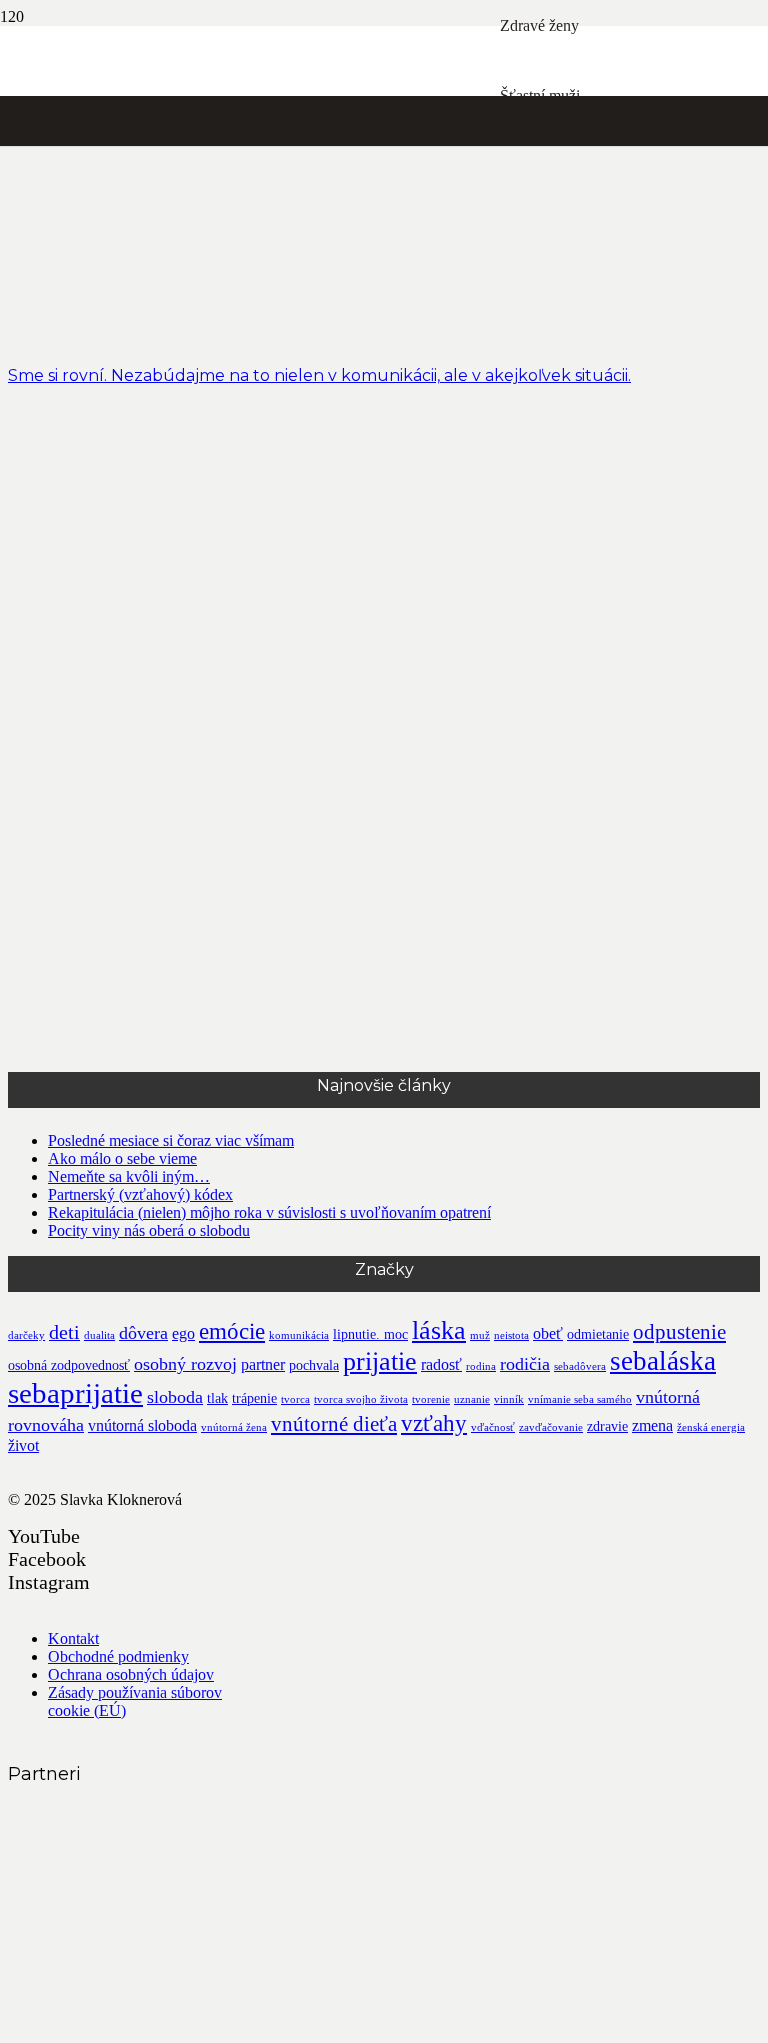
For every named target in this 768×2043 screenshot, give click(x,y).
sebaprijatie (75, 1393)
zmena (652, 1425)
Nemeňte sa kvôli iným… (129, 1176)
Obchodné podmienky (118, 1656)
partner (263, 1364)
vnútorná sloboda (142, 1425)
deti (64, 1332)
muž (480, 1335)
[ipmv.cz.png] (158, 2025)
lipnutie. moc (370, 1334)
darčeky (26, 1335)
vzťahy (434, 1423)
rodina (481, 1366)
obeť (548, 1333)
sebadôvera (580, 1366)
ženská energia (711, 1427)
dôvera (143, 1333)
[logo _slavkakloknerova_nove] (250, 510)
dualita (99, 1335)
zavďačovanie (551, 1427)
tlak (217, 1398)
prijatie (380, 1361)
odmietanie (598, 1334)
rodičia (525, 1364)
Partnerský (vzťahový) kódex (140, 1194)
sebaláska (663, 1361)
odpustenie (679, 1332)
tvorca (295, 1399)
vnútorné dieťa (334, 1424)
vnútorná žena (234, 1427)
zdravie (607, 1426)
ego (183, 1333)
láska (439, 1330)
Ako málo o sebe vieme (122, 1158)
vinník (509, 1399)
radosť (441, 1364)
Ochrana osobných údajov (131, 1674)
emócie (232, 1331)
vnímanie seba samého (580, 1399)
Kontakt (73, 1638)
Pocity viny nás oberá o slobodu (149, 1230)
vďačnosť (493, 1427)
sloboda (175, 1397)
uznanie (472, 1399)
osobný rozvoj (185, 1364)
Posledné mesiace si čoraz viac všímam (171, 1140)
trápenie (254, 1398)
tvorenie (431, 1399)
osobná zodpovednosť (69, 1365)
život (23, 1445)
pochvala (314, 1365)
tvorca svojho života (361, 1399)
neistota (511, 1335)
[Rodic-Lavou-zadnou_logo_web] (158, 1899)
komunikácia (299, 1335)
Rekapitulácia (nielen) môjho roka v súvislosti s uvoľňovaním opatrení (269, 1212)
